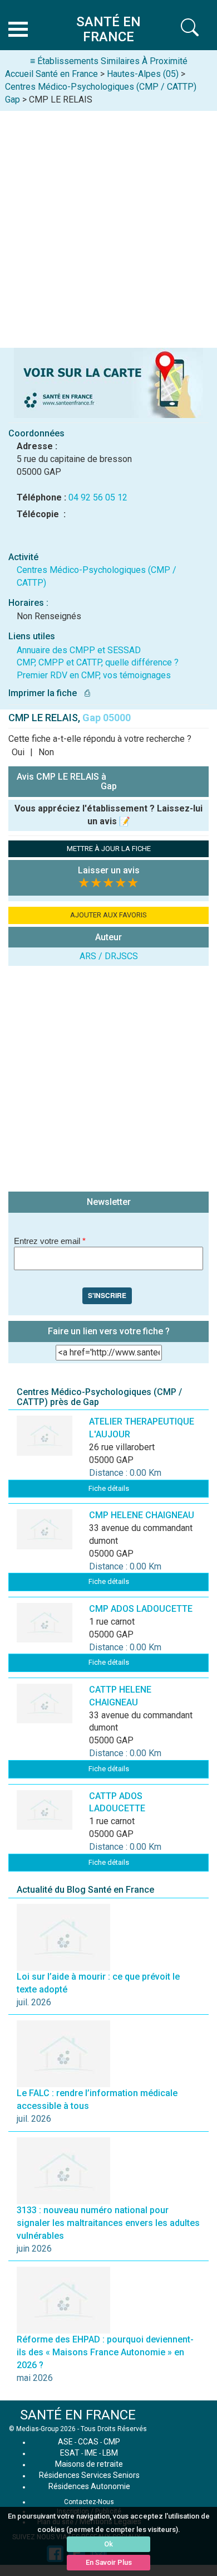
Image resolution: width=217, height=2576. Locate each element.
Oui (18, 752)
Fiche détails (109, 1488)
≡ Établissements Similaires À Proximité (109, 61)
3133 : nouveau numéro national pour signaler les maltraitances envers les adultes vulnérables (108, 2223)
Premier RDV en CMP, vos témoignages (94, 675)
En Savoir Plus (109, 2562)
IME (91, 2453)
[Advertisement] (108, 225)
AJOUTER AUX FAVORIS (108, 915)
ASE (65, 2442)
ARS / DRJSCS (109, 956)
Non (46, 752)
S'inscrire (107, 1295)
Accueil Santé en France (51, 74)
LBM (110, 2453)
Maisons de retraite (89, 2464)
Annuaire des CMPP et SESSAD (79, 650)
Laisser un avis (109, 870)
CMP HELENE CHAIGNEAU (142, 1515)
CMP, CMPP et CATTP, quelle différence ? (98, 662)
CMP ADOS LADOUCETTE (141, 1609)
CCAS (88, 2442)
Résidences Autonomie (89, 2486)
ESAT (70, 2453)
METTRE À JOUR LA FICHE (109, 849)
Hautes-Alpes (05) (143, 74)
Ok (108, 2544)
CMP (112, 2442)
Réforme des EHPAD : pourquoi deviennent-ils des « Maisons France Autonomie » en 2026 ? (105, 2352)
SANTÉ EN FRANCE (78, 2415)
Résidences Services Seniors (89, 2475)
